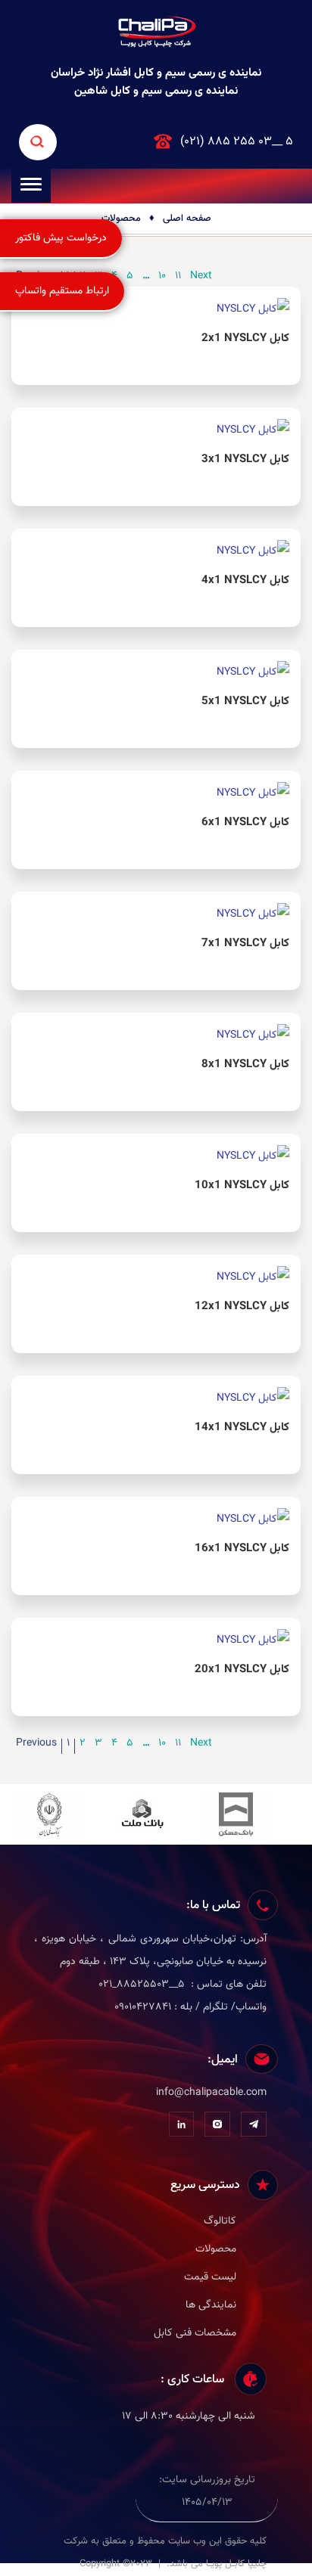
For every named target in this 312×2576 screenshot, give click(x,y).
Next (201, 1745)
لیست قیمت (210, 2277)
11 (178, 1745)
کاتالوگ (220, 2221)
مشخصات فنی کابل (195, 2333)
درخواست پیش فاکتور (61, 238)
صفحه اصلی (187, 219)
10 (162, 1745)
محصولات (121, 219)
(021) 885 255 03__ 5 (237, 142)
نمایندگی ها (211, 2305)
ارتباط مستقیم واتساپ (62, 291)
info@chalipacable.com (211, 2093)
